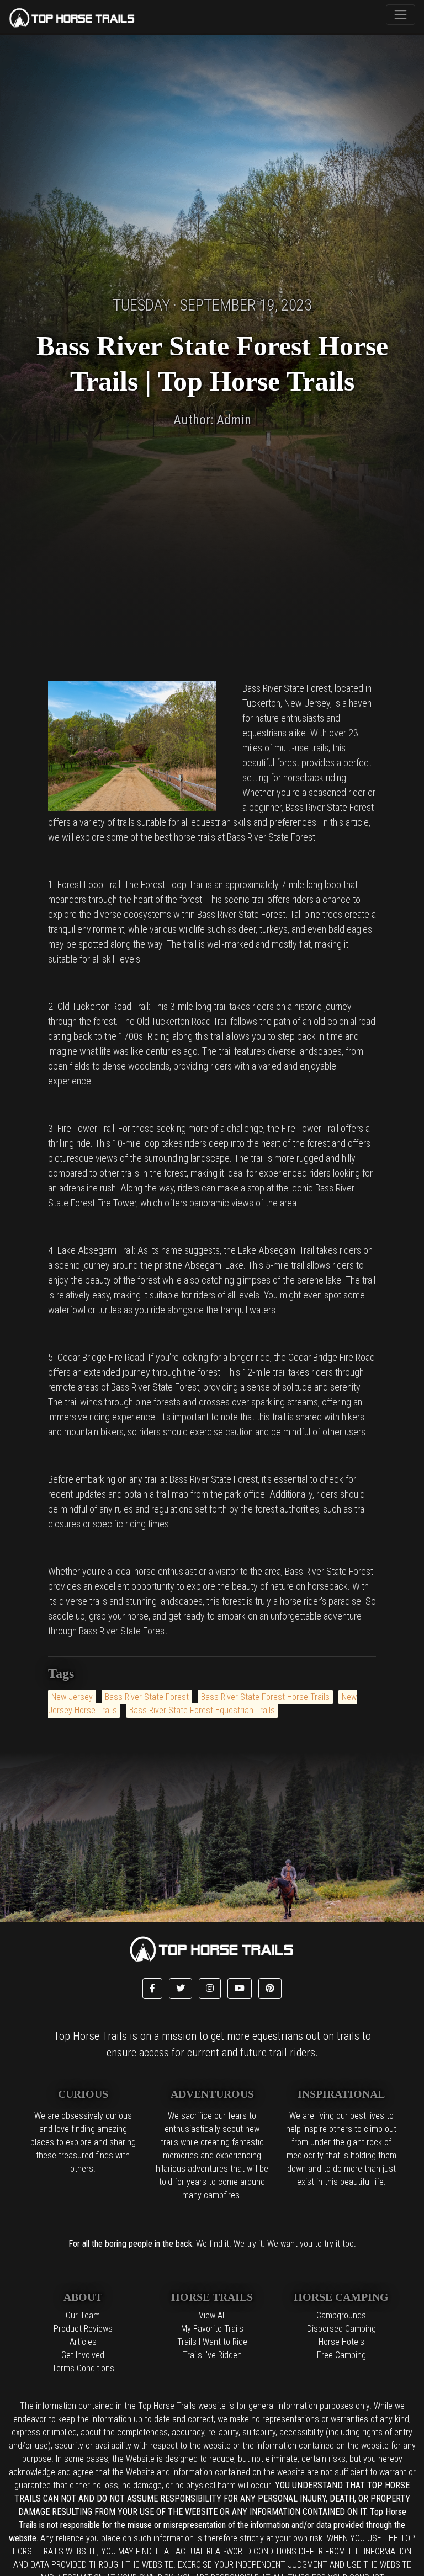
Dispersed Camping (341, 2329)
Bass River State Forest (147, 1697)
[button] (152, 1989)
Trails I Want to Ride (212, 2342)
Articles (83, 2342)
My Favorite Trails (212, 2329)
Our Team (83, 2315)
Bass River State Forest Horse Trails (265, 1697)
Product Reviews (83, 2329)
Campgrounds (341, 2315)
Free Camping (341, 2355)
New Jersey (72, 1697)
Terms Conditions (83, 2368)
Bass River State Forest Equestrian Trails (202, 1710)
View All (212, 2315)
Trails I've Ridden (212, 2355)
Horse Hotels (341, 2342)
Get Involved (83, 2355)
